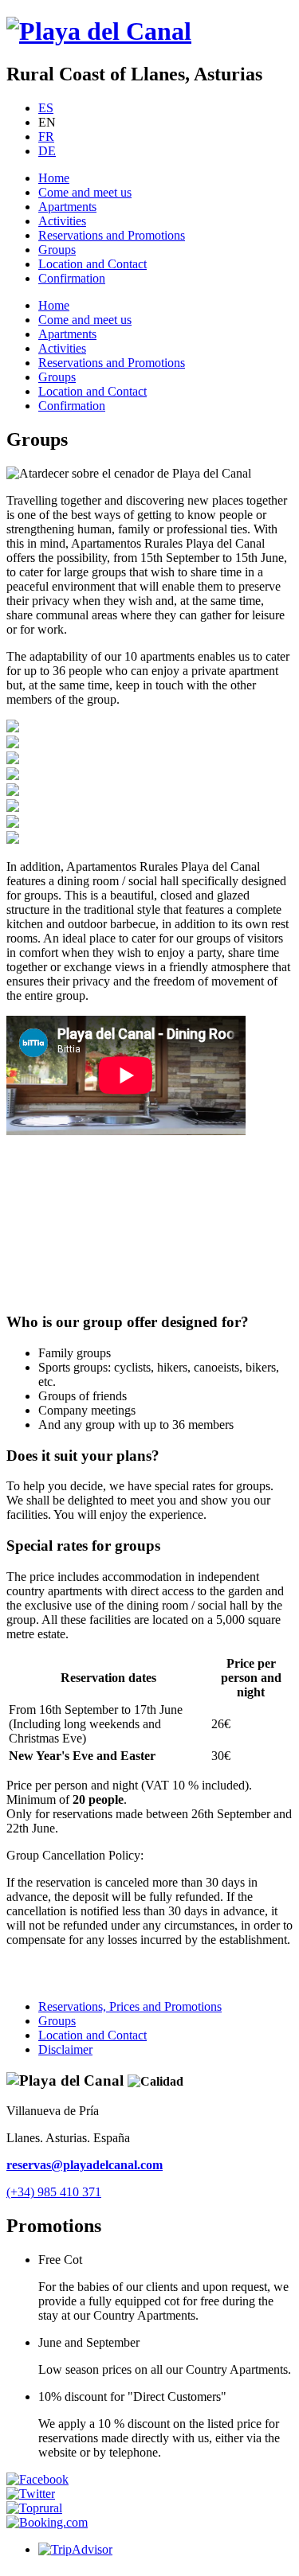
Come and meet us (85, 192)
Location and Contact (92, 264)
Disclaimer (65, 2049)
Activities (62, 221)
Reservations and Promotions (112, 235)
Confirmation (72, 278)
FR (46, 137)
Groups (57, 250)
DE (47, 151)
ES (46, 108)
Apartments (67, 207)
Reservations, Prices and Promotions (130, 2006)
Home (54, 178)
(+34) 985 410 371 (54, 2192)
